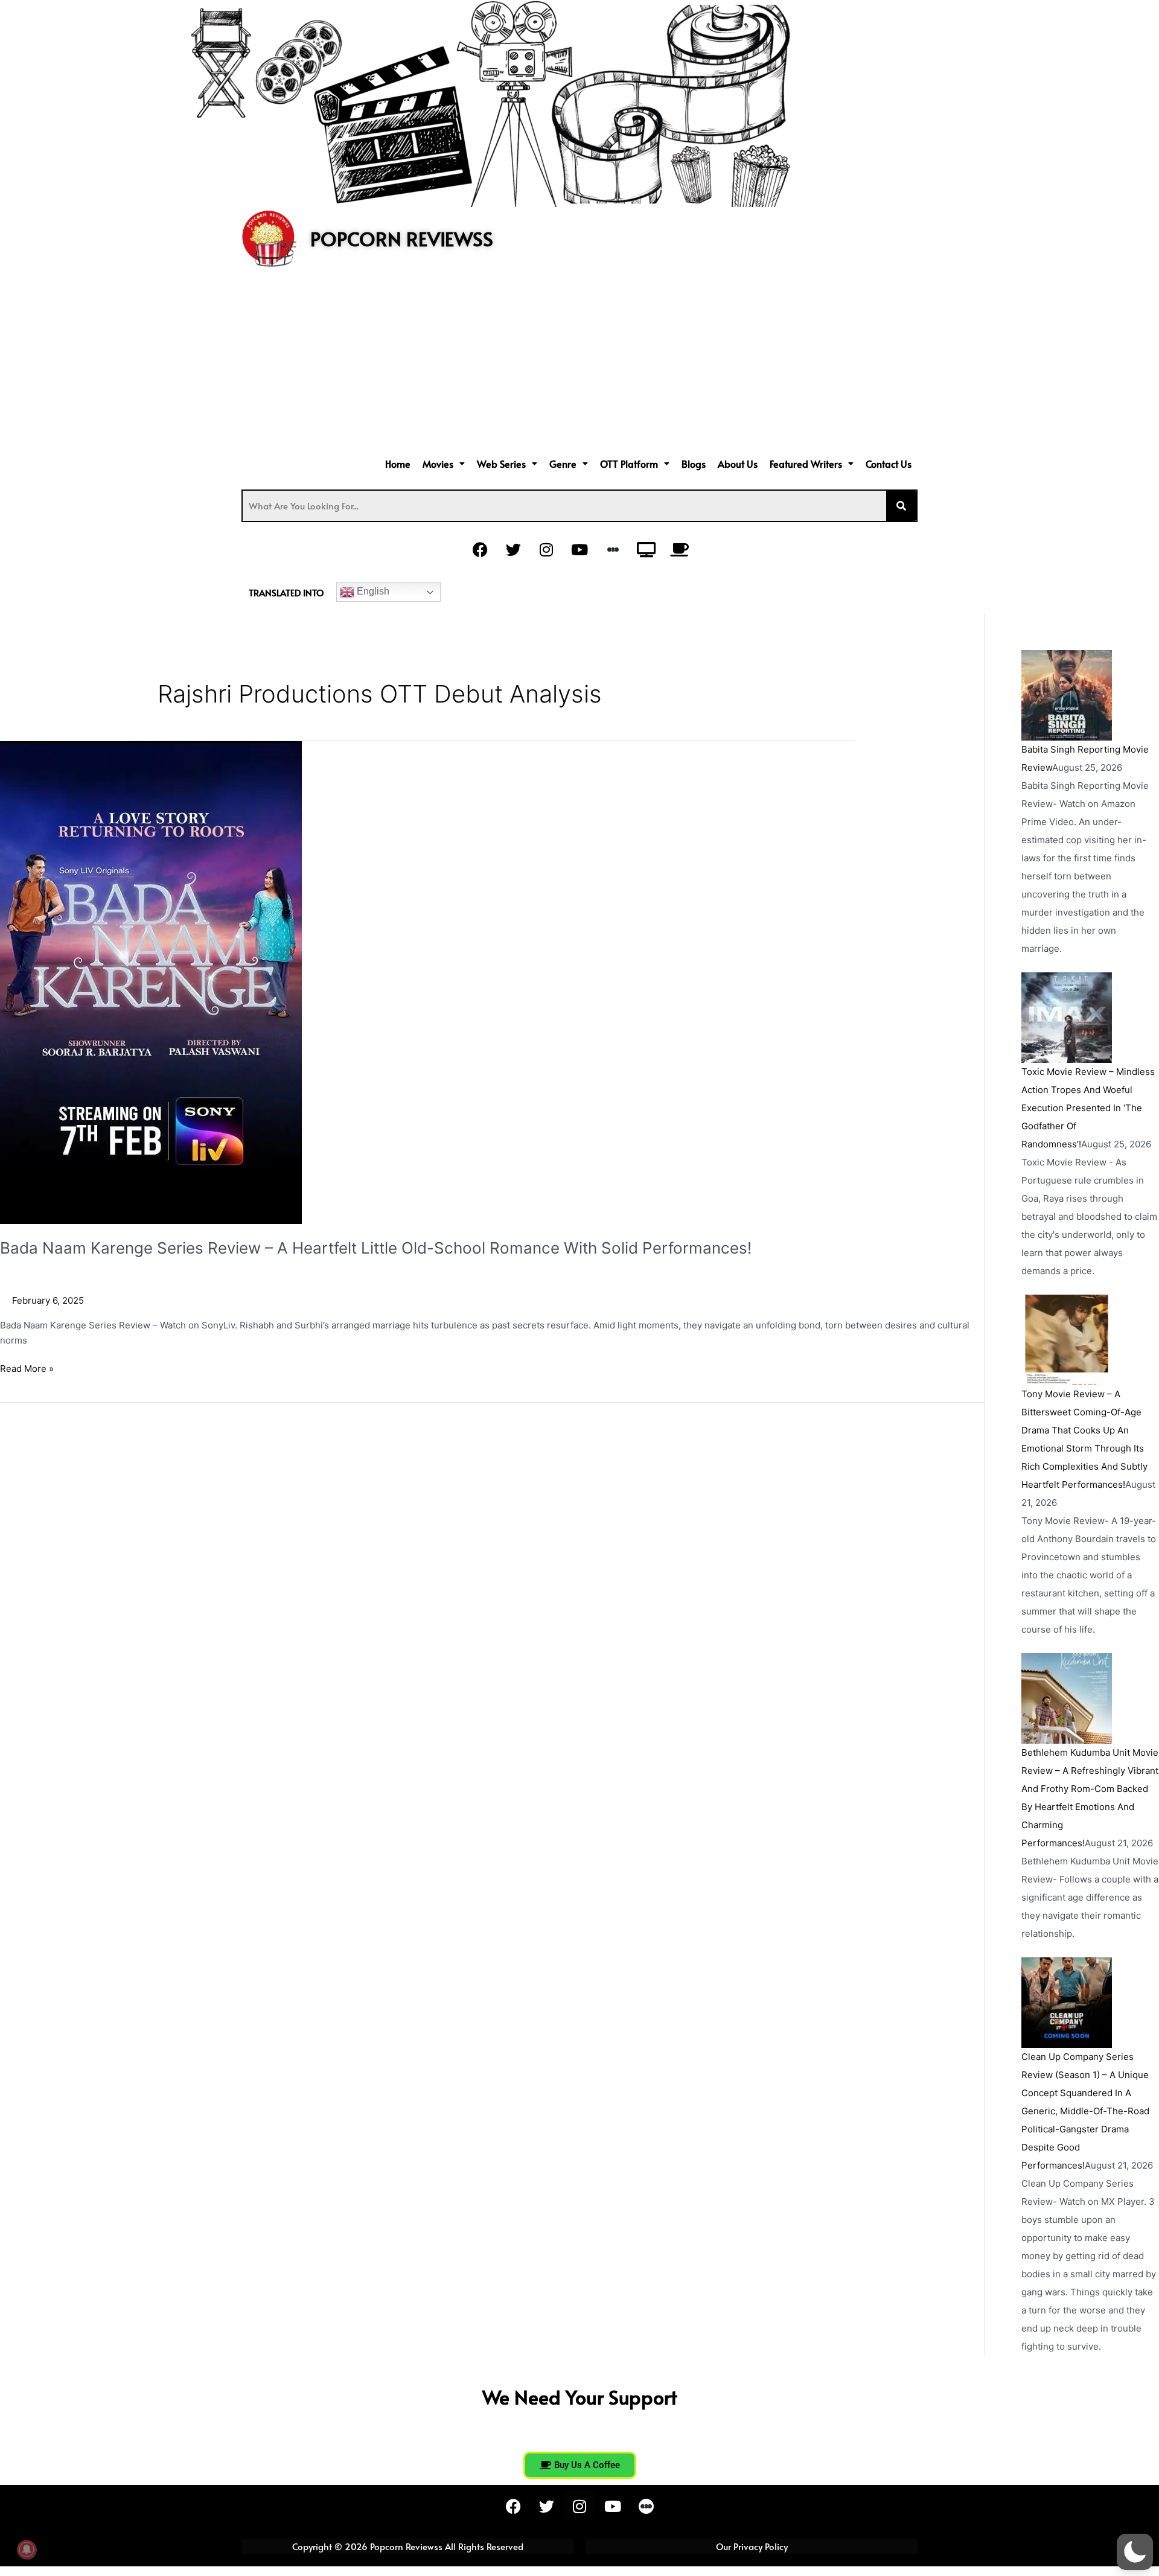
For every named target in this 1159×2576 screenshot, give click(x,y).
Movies (438, 464)
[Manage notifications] (27, 2549)
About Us (738, 464)
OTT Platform (629, 464)
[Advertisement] (579, 363)
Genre (563, 464)
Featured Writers (806, 464)
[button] (444, 464)
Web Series (501, 464)
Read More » (27, 1368)
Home (398, 464)
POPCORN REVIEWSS (402, 238)
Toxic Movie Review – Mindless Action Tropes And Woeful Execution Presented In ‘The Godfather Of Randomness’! (1088, 1108)
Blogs (694, 464)
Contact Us (889, 464)
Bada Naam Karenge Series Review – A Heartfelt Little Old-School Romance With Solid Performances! (376, 1248)
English (372, 591)
